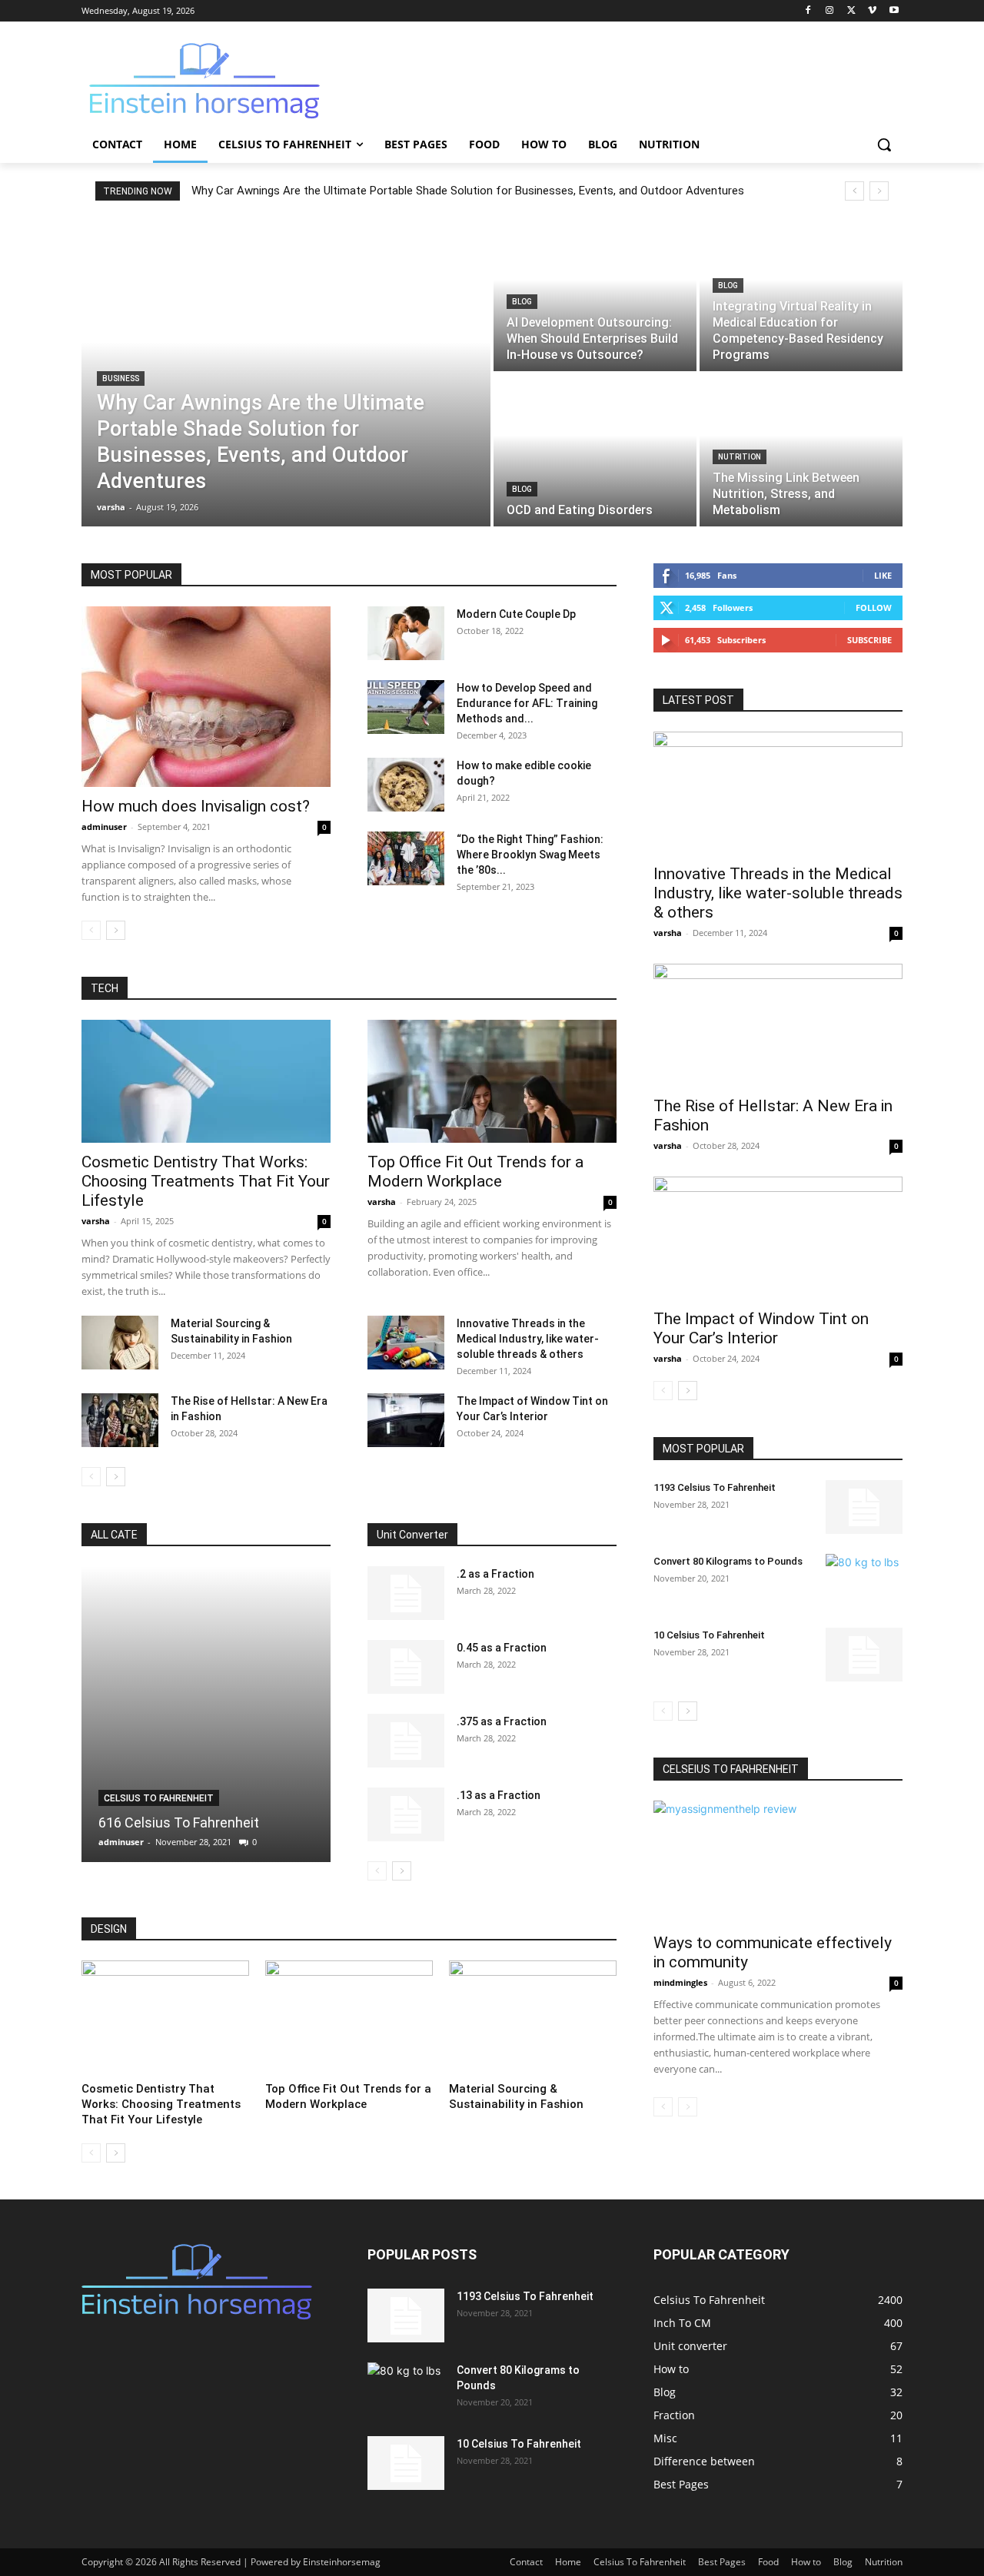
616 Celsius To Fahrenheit (179, 1822)
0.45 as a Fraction (502, 1648)
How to (806, 2562)
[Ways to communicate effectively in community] (778, 1862)
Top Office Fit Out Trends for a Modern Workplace (475, 1172)
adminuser (104, 827)
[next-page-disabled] (688, 2107)
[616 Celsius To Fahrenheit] (206, 1714)
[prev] (854, 191)
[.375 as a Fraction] (406, 1741)
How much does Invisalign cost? (196, 806)
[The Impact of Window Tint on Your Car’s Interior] (406, 1420)
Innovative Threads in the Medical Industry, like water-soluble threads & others (528, 1339)
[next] (879, 191)
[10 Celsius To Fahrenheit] (864, 1655)
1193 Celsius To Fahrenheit (715, 1487)
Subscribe (869, 640)
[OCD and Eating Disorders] (595, 450)
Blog (522, 302)
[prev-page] (91, 930)
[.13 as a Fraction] (406, 1814)
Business (121, 378)
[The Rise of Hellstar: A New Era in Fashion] (120, 1420)
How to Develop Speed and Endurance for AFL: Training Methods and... (527, 703)
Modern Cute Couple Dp (516, 614)
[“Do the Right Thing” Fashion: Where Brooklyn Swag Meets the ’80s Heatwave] (406, 858)
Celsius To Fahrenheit (159, 1798)
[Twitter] (851, 11)
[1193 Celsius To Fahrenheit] (864, 1507)
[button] (884, 144)
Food (768, 2562)
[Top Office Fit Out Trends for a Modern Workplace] (492, 1081)
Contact (526, 2562)
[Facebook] (808, 11)
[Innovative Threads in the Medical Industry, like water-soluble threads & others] (406, 1343)
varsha (96, 1221)
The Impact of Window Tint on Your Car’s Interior (761, 1328)
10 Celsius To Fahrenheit (709, 1635)
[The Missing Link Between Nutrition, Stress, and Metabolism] (801, 450)
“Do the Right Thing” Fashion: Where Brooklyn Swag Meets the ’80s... (530, 855)
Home (568, 2562)
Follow (874, 607)
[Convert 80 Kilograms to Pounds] (864, 1581)
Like (883, 575)
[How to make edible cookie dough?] (406, 785)
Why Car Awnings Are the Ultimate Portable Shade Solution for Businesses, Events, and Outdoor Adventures (468, 191)
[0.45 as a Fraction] (406, 1667)
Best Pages (722, 2562)
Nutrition (740, 457)
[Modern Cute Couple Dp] (406, 633)
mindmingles (680, 1982)
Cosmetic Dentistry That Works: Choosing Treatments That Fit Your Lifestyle (206, 1181)
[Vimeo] (872, 11)
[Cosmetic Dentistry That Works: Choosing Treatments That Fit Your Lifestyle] (206, 1081)
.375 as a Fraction (502, 1721)
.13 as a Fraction (499, 1795)
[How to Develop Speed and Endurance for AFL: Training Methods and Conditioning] (406, 707)
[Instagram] (830, 11)
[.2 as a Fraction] (406, 1593)
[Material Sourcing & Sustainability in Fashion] (120, 1343)
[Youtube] (894, 11)
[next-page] (116, 930)
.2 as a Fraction (495, 1574)
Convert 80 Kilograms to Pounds (728, 1561)
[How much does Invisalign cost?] (206, 697)
